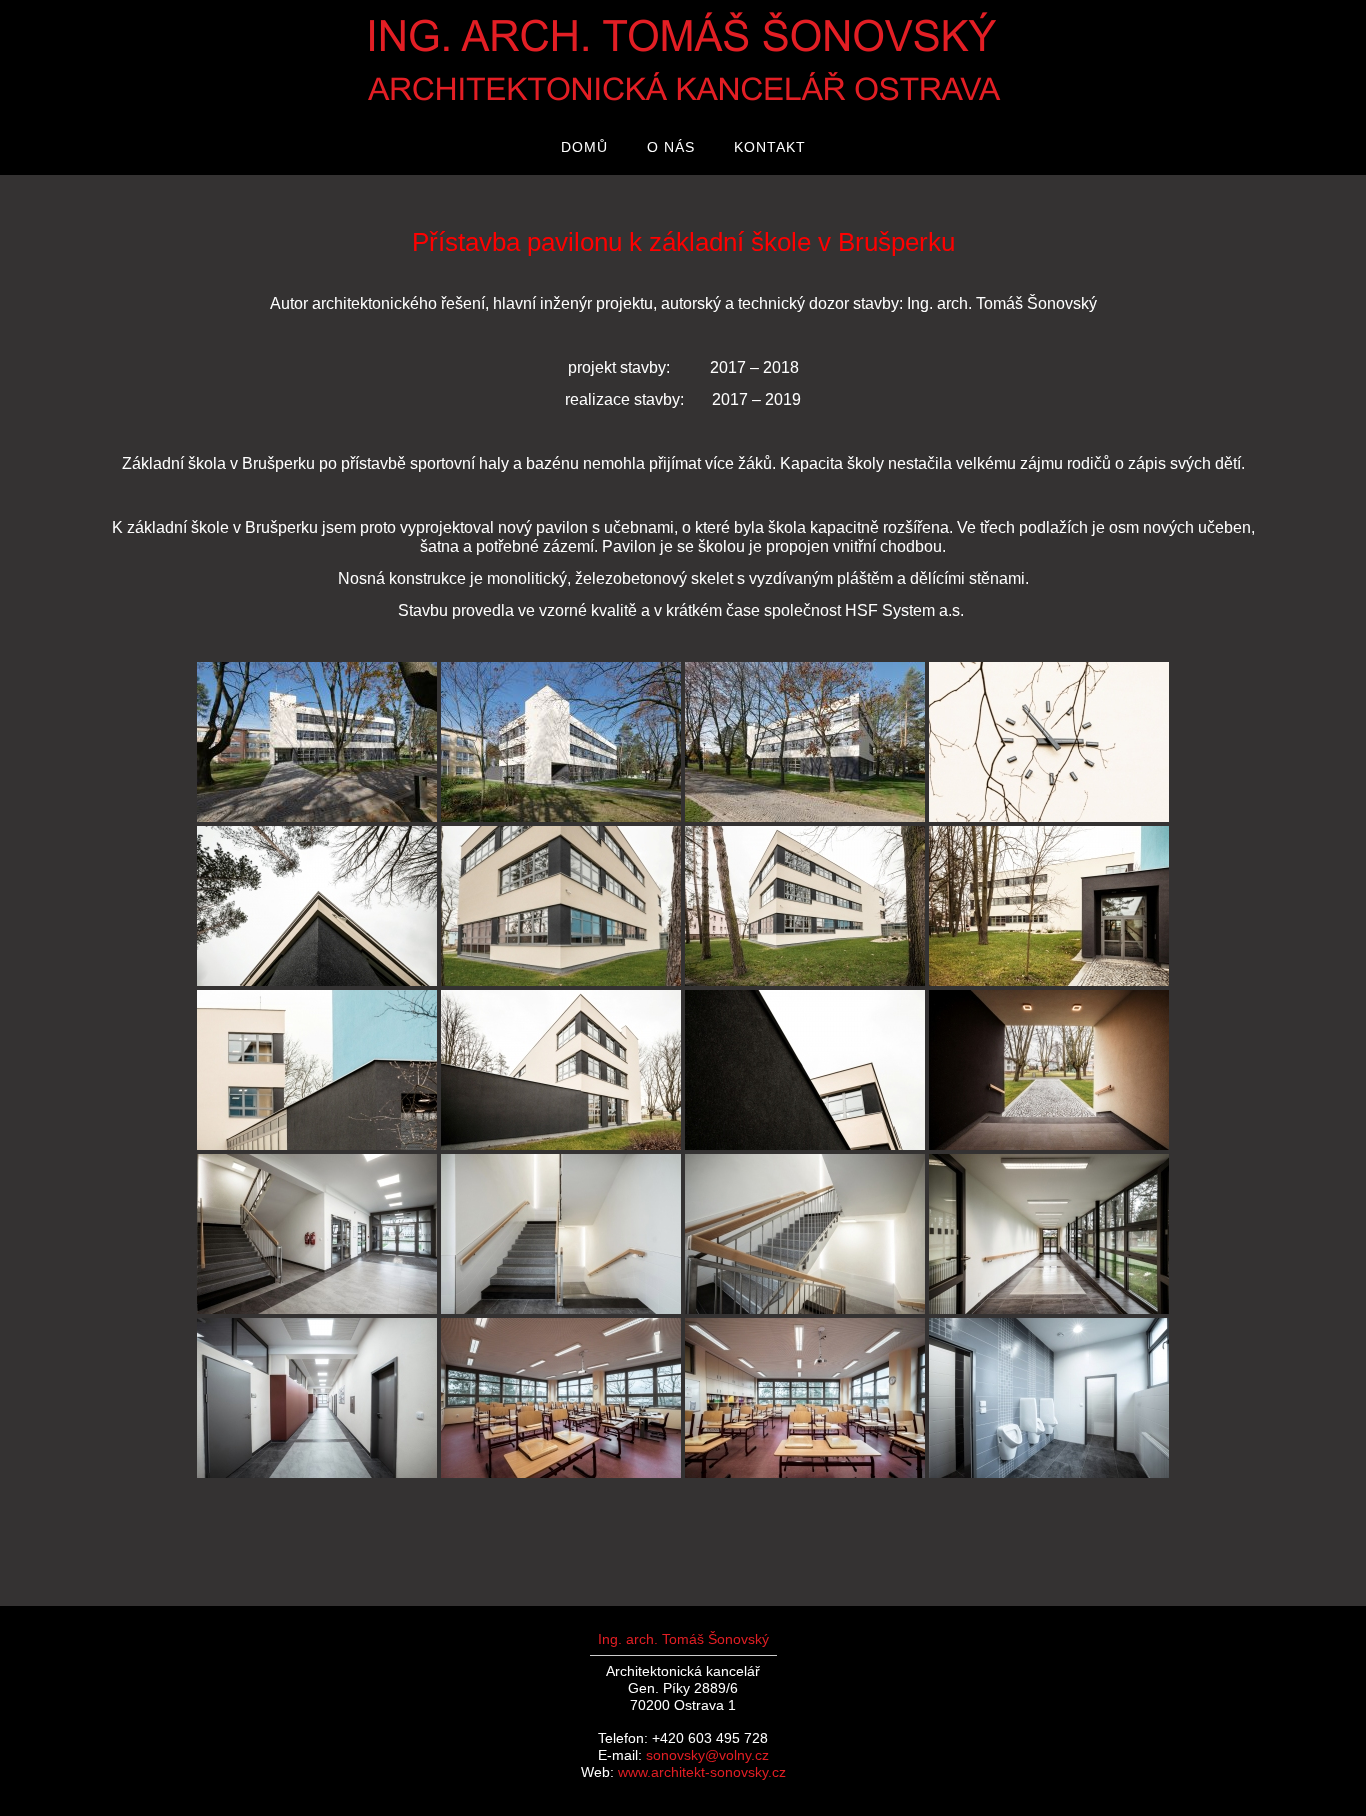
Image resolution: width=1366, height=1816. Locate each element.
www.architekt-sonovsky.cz (702, 1772)
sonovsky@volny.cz (707, 1755)
